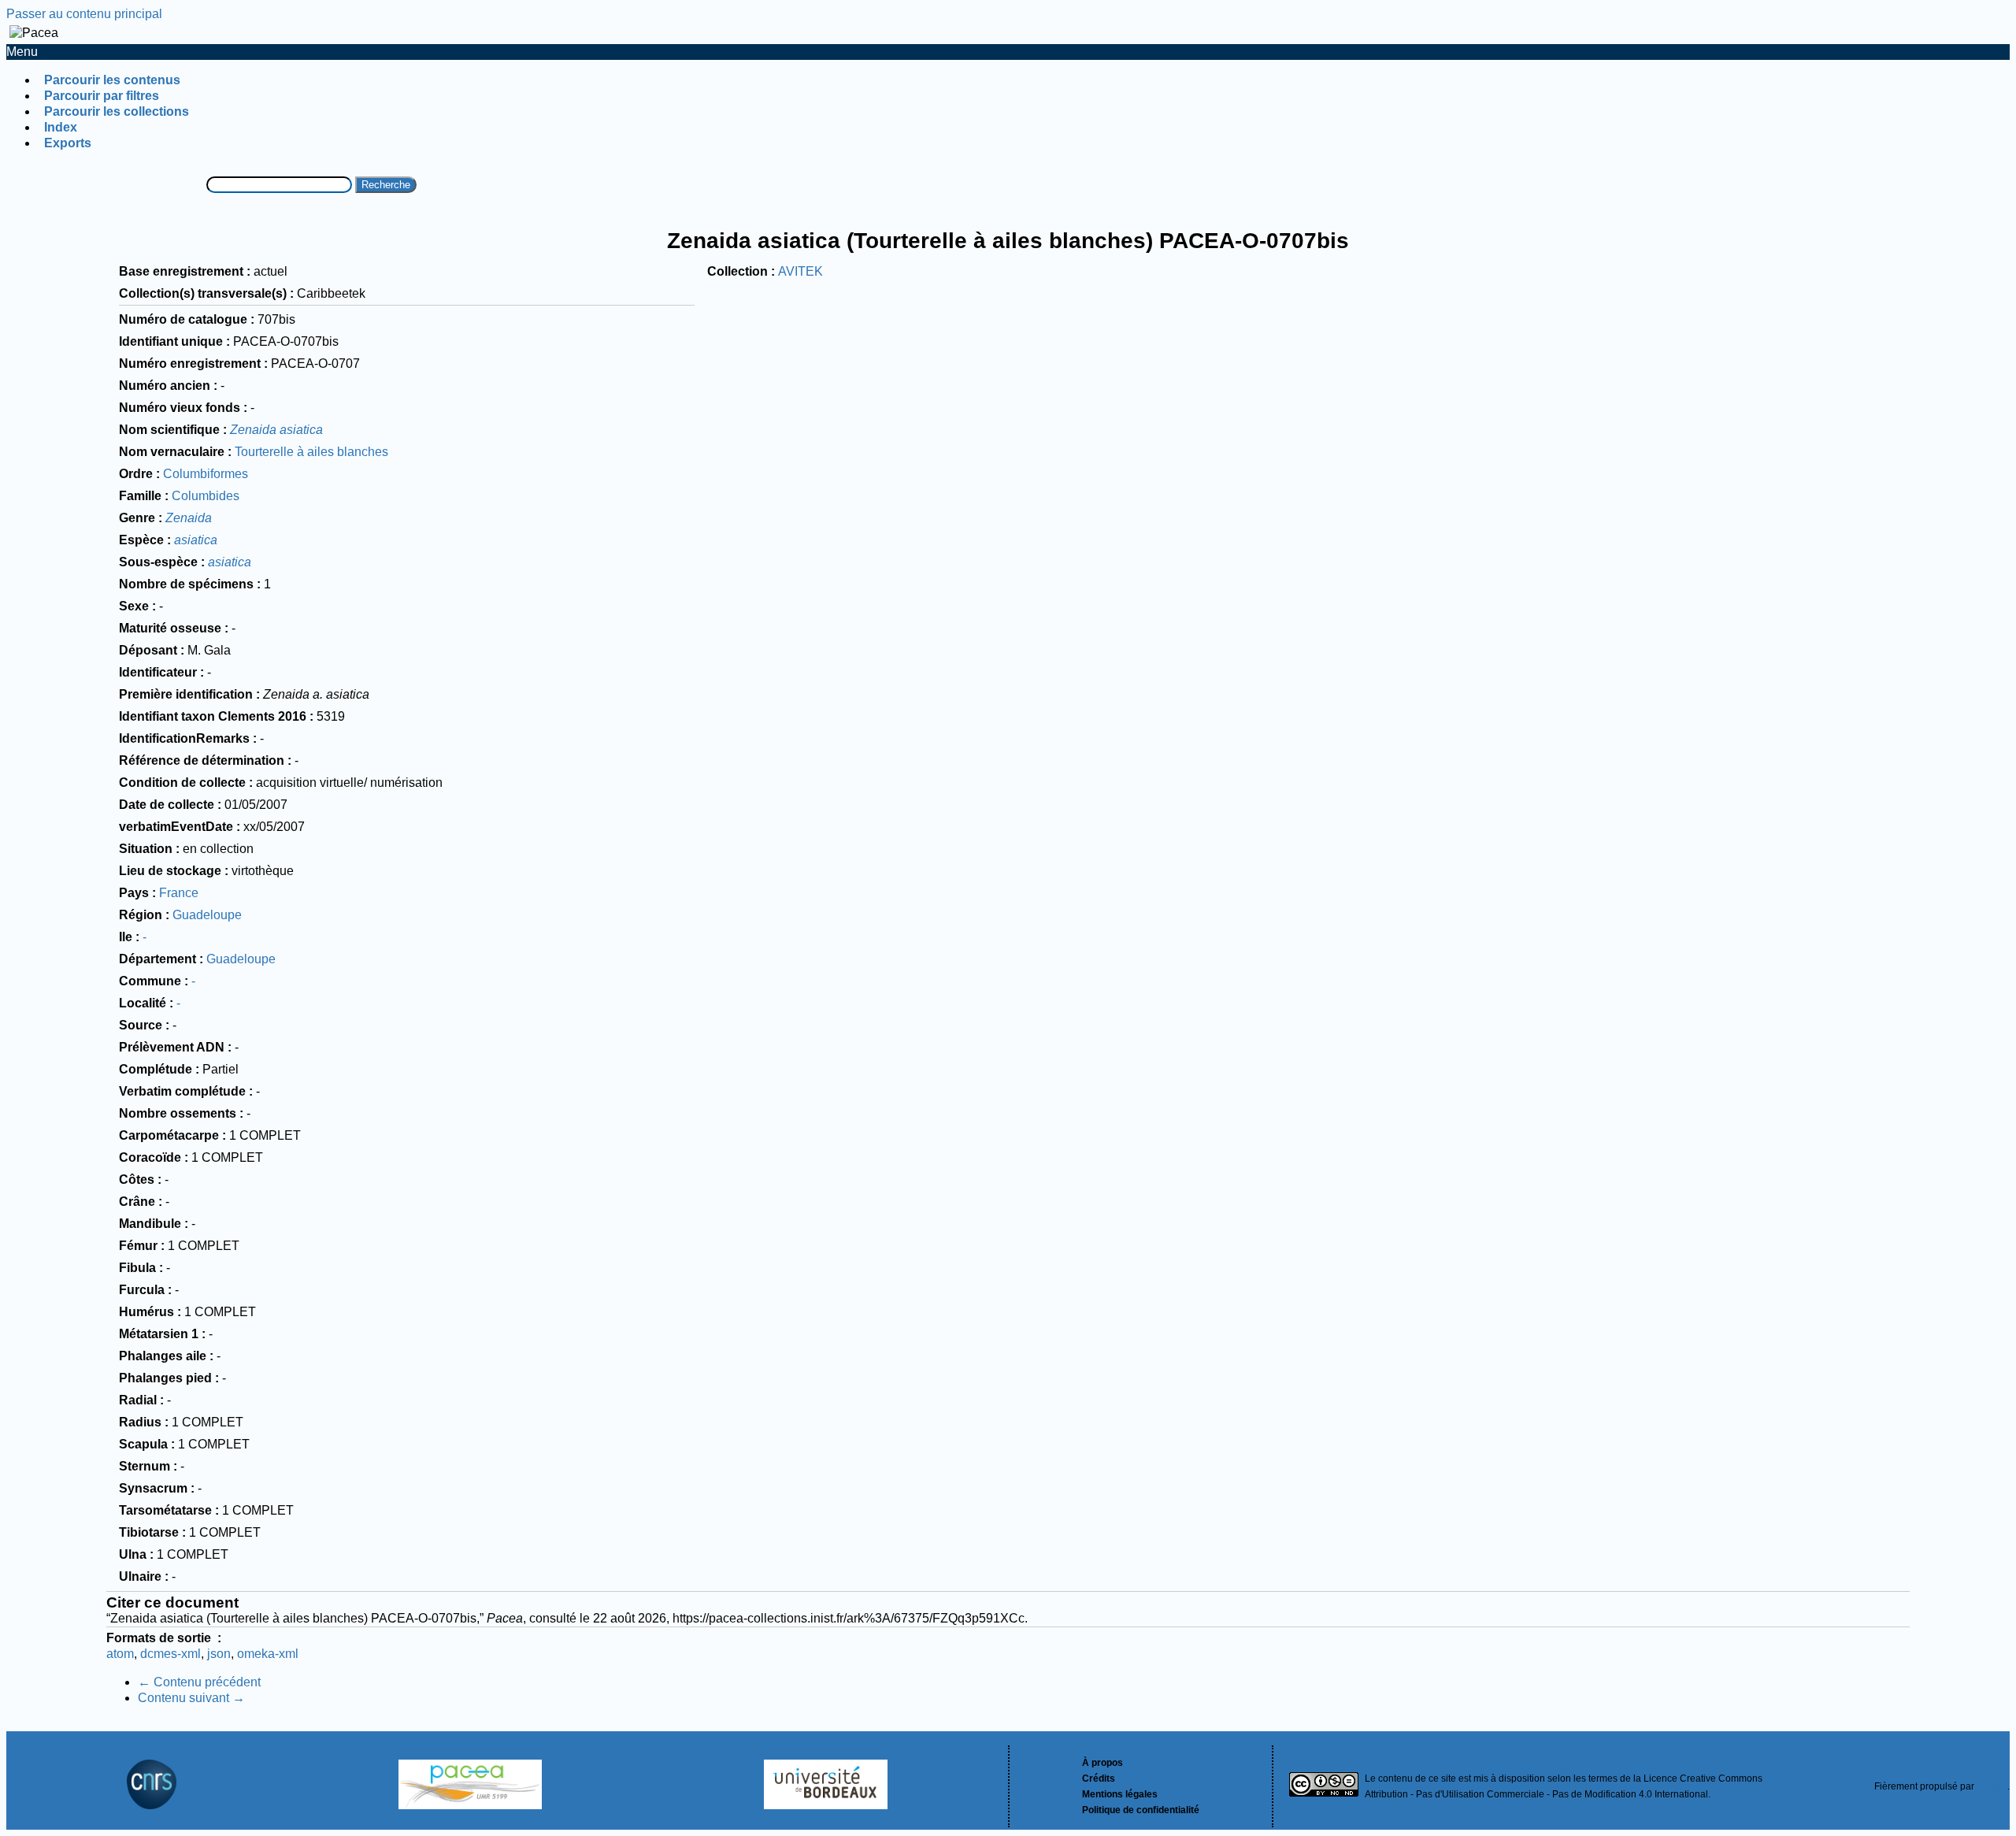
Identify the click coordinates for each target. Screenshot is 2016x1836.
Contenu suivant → (191, 1698)
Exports (68, 143)
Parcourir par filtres (102, 96)
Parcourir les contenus (112, 80)
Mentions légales (1120, 1794)
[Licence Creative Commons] (1324, 1787)
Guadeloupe (207, 915)
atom (120, 1654)
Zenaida (189, 518)
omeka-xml (268, 1654)
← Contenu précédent (199, 1682)
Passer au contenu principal (84, 14)
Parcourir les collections (117, 111)
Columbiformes (206, 474)
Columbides (206, 496)
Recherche (386, 185)
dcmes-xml (170, 1654)
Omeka (1992, 1786)
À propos (1102, 1763)
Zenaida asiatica (276, 430)
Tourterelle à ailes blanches (311, 452)
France (179, 893)
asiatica (196, 540)
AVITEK (800, 271)
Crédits (1099, 1779)
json (219, 1654)
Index (61, 127)
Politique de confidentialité (1141, 1810)
